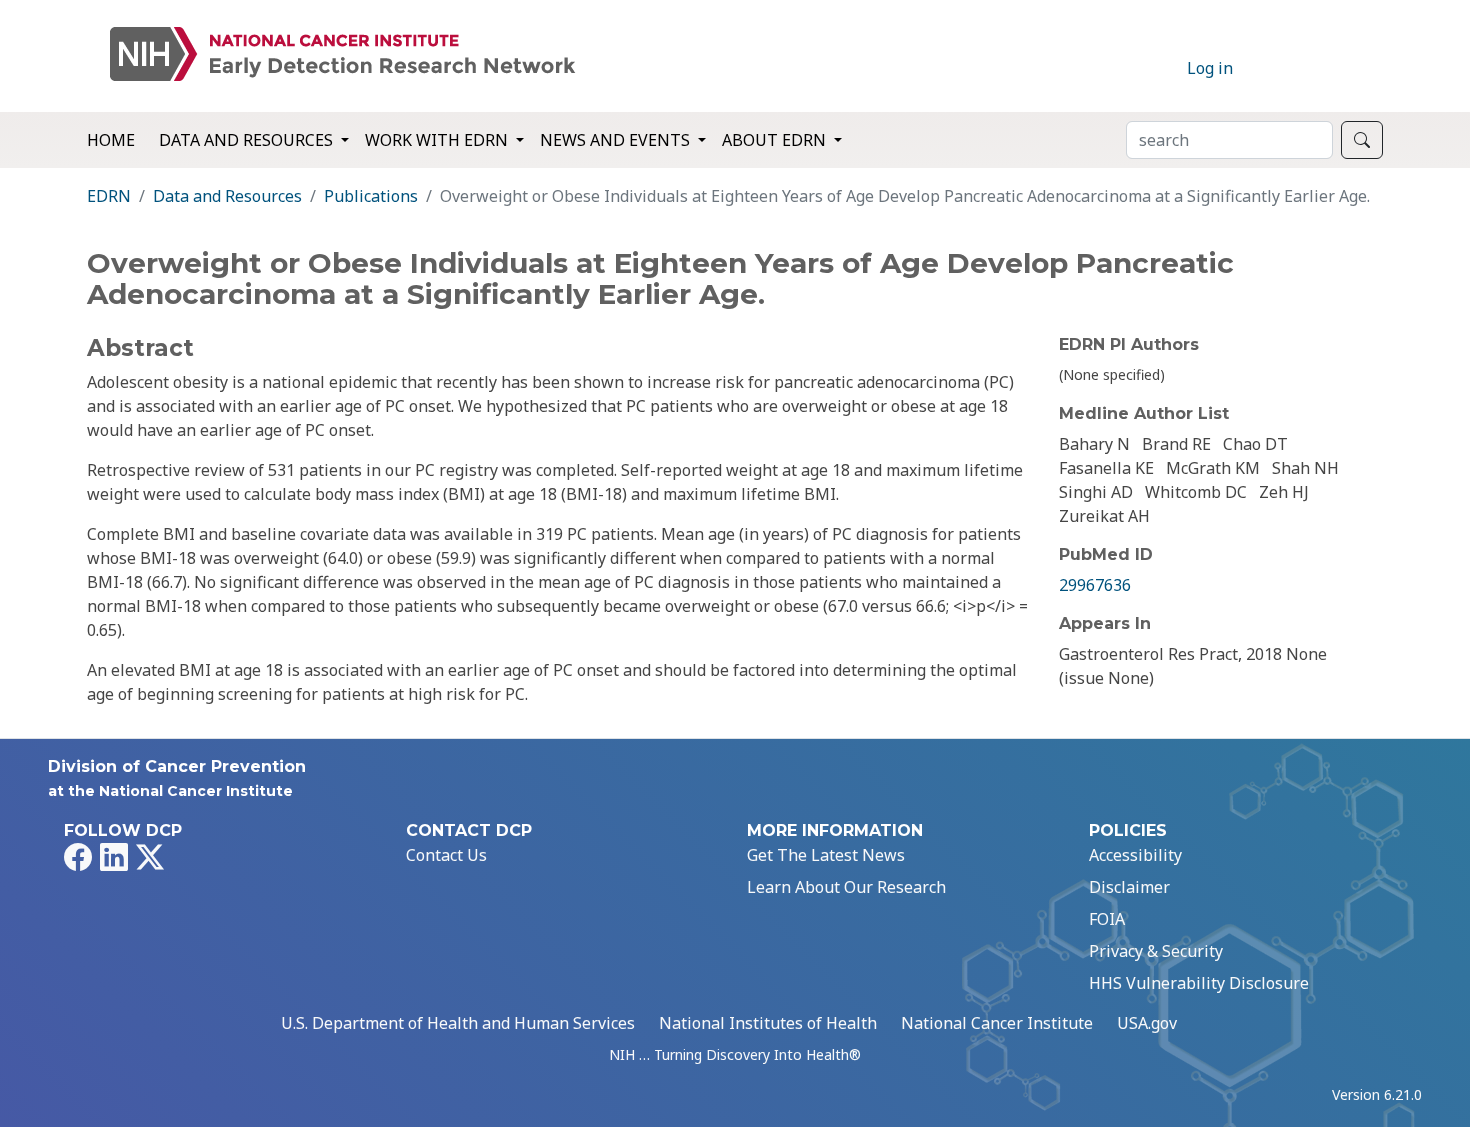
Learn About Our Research (846, 887)
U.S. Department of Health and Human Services (458, 1023)
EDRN (109, 196)
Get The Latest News (826, 855)
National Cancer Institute (997, 1023)
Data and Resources (227, 196)
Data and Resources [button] (248, 140)
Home (111, 140)
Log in (1210, 68)
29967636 (1095, 585)
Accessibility (1135, 855)
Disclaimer (1129, 887)
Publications (371, 196)
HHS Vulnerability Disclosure (1199, 983)
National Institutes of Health (768, 1023)
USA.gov (1147, 1023)
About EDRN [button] (776, 140)
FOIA (1107, 919)
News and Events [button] (617, 140)
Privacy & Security (1156, 951)
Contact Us (446, 855)
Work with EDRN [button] (438, 140)
